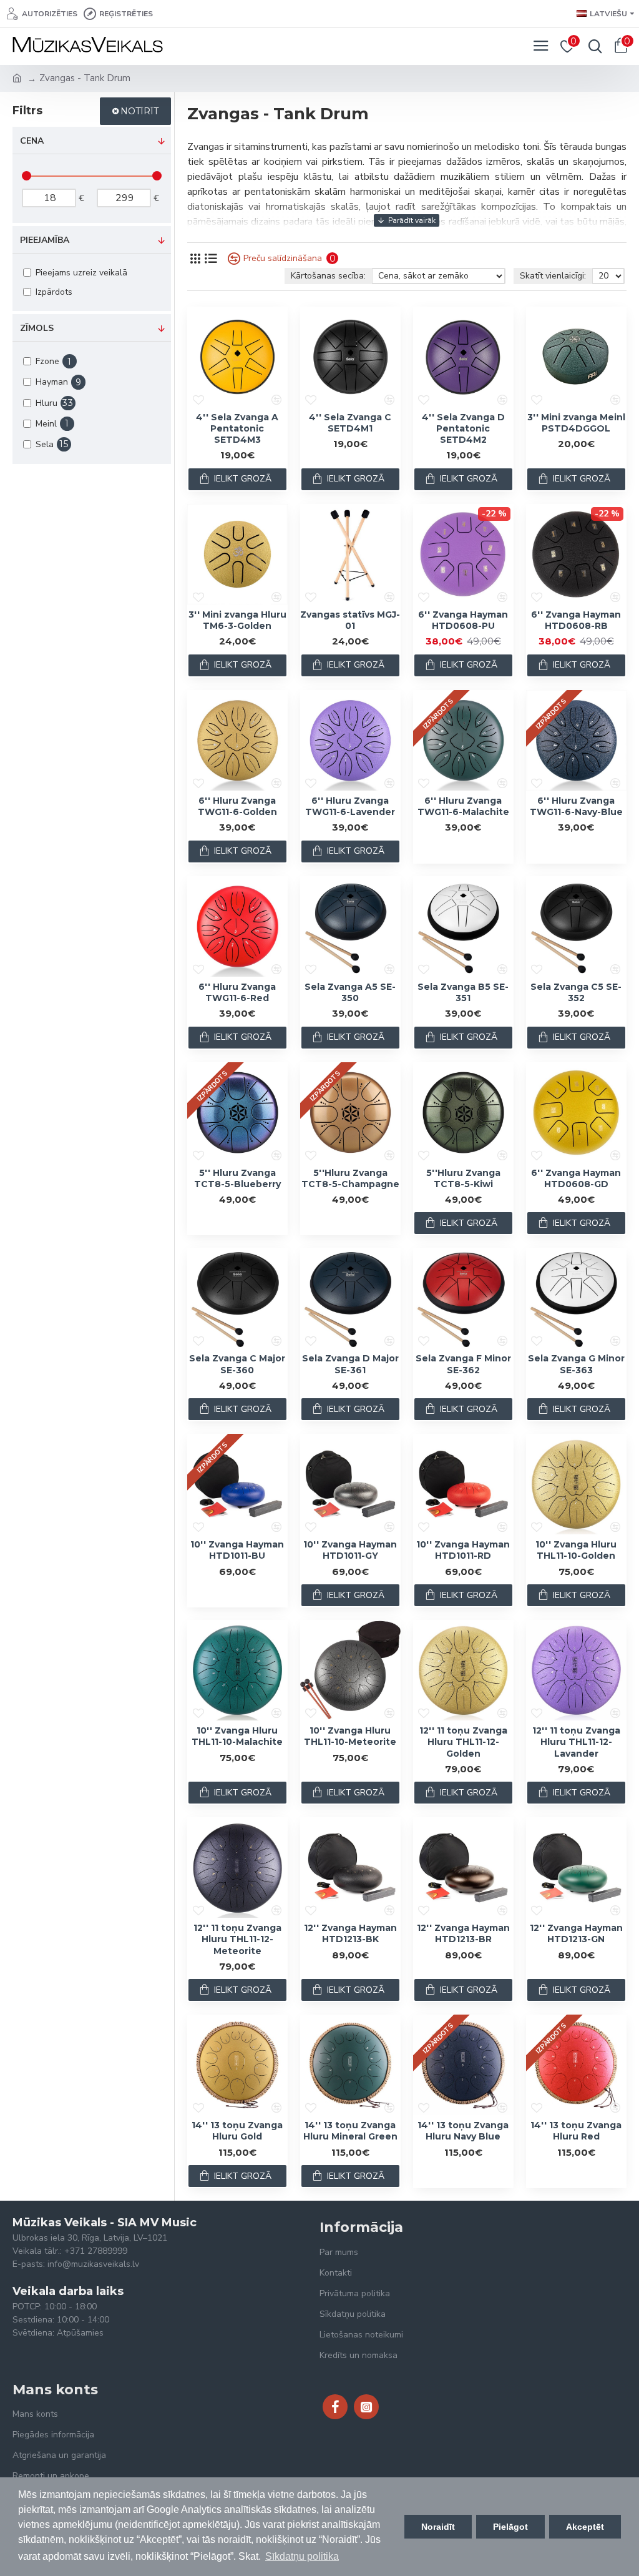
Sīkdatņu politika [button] (302, 2556)
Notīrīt (139, 111)
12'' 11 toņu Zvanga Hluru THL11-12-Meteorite (237, 1939)
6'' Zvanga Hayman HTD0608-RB (576, 620)
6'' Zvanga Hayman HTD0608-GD (576, 1178)
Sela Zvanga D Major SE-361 (350, 1364)
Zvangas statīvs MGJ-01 (350, 620)
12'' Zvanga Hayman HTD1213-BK (350, 1933)
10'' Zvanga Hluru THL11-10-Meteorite (350, 1736)
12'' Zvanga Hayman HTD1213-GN (576, 1933)
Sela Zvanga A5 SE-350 (350, 992)
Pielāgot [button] (510, 2527)
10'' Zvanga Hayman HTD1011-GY (350, 1550)
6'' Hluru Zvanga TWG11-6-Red (237, 992)
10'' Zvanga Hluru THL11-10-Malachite (237, 1736)
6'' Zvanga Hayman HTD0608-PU (463, 620)
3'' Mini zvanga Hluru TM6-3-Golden (237, 620)
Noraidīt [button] (438, 2527)
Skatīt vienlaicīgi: (553, 276)
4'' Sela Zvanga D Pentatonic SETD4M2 (463, 428)
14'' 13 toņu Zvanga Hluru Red (576, 2131)
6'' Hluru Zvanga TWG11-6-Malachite (463, 806)
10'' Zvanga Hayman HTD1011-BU (237, 1550)
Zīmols (37, 328)
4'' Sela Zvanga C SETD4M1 (350, 423)
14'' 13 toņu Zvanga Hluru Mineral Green (350, 2131)
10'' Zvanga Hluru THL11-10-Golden (576, 1550)
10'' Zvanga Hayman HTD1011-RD (463, 1550)
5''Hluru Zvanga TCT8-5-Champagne (350, 1178)
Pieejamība (45, 240)
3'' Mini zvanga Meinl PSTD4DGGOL (576, 423)
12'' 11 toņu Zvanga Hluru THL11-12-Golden (463, 1742)
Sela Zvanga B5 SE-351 (463, 992)
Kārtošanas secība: (328, 276)
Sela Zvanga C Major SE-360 (237, 1364)
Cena (32, 141)
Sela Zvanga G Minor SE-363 (576, 1364)
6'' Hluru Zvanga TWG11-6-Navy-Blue (576, 806)
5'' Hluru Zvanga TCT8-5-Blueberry (237, 1178)
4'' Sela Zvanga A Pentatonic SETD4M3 (237, 428)
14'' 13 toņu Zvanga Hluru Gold (237, 2131)
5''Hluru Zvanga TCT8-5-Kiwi (463, 1178)
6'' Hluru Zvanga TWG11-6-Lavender (350, 806)
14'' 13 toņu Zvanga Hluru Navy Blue (463, 2131)
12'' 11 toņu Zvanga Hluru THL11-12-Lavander (576, 1742)
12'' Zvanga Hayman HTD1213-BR (463, 1933)
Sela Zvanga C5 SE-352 (576, 992)
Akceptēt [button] (585, 2527)
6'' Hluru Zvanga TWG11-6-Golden (237, 806)
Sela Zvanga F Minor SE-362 (463, 1364)
